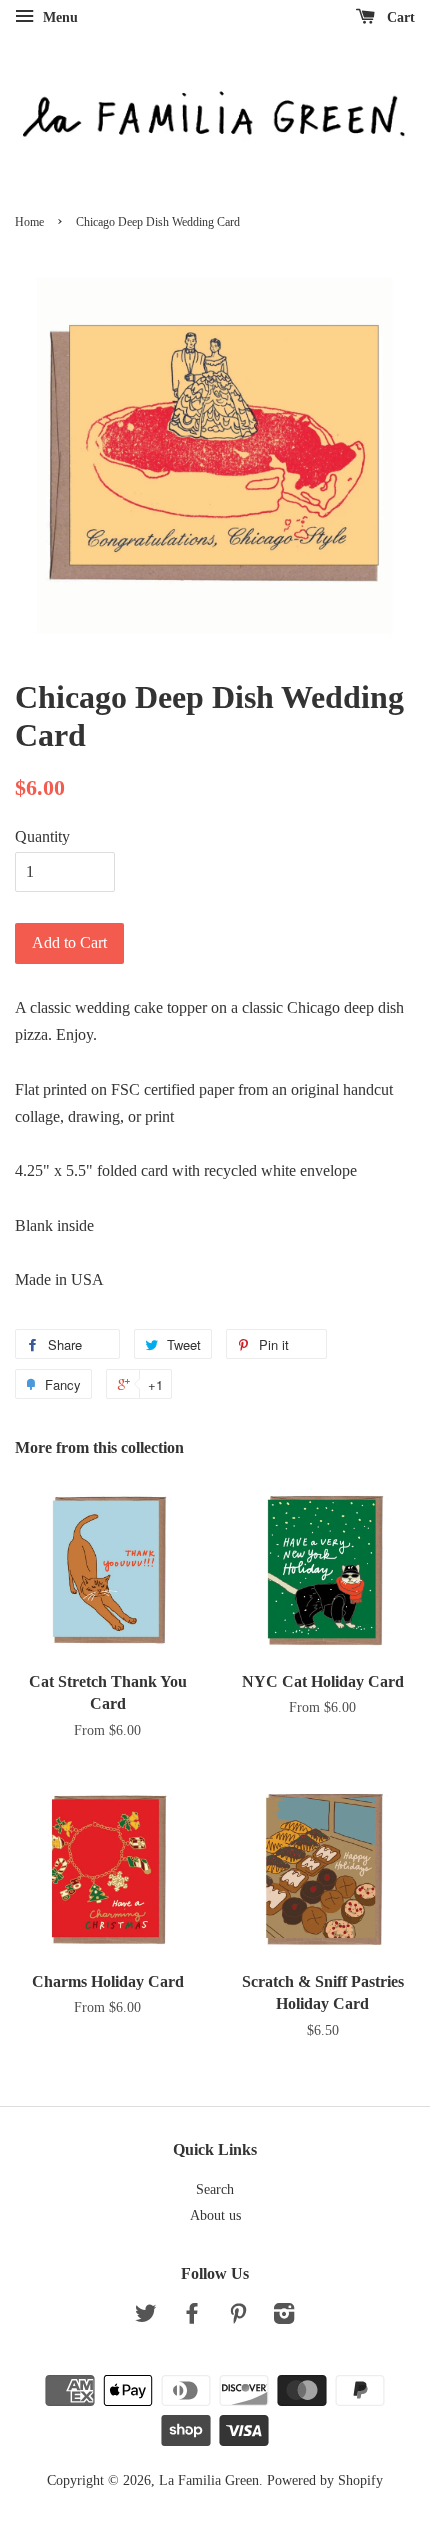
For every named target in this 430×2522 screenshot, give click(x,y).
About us (215, 2215)
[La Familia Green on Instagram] (284, 2317)
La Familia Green (209, 2480)
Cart (399, 17)
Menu (58, 17)
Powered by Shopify (325, 2480)
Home (29, 222)
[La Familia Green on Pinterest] (238, 2317)
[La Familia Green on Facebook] (192, 2317)
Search (215, 2189)
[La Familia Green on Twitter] (146, 2317)
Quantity (42, 836)
